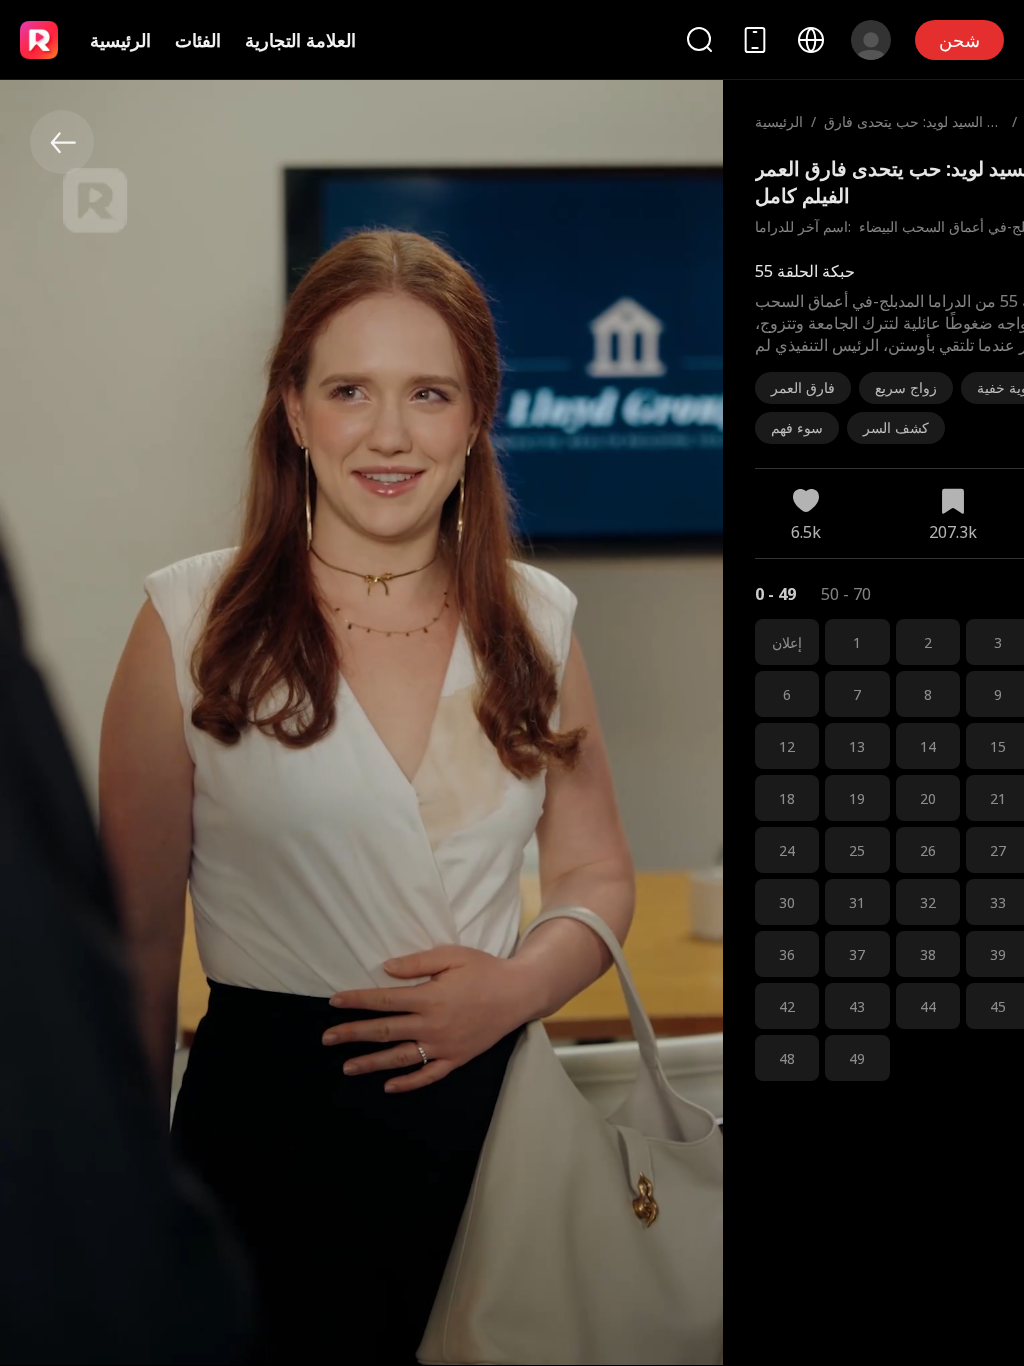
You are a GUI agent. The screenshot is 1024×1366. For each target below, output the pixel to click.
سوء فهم (797, 427)
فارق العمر (803, 387)
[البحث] (699, 39)
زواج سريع (906, 387)
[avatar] (871, 40)
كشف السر (896, 427)
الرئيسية (120, 40)
